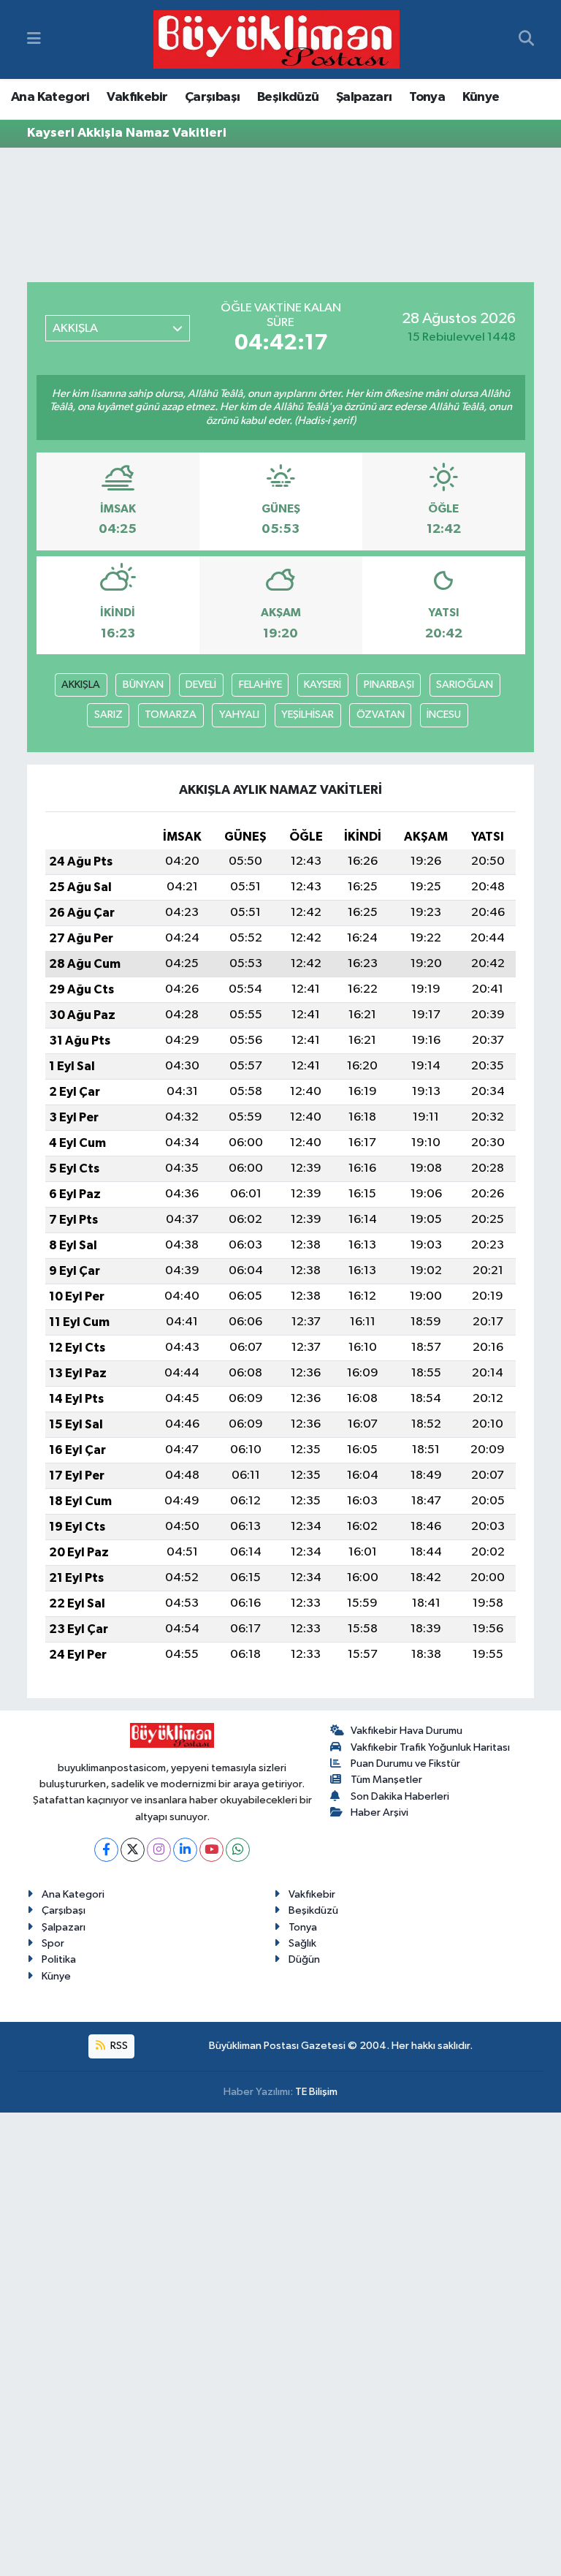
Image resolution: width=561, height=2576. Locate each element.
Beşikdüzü (288, 97)
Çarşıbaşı (213, 97)
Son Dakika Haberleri (400, 1796)
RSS (118, 2046)
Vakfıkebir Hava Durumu (407, 1731)
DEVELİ (201, 685)
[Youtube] (211, 1850)
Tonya (427, 97)
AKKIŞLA (81, 685)
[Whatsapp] (238, 1850)
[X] (133, 1850)
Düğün (304, 1959)
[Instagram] (159, 1850)
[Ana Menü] (34, 39)
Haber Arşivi (379, 1812)
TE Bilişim (316, 2092)
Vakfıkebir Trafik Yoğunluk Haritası (430, 1747)
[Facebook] (106, 1850)
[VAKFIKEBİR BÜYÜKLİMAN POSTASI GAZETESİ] (276, 40)
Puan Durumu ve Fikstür (405, 1764)
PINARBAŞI (389, 685)
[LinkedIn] (185, 1850)
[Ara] (526, 39)
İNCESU (444, 715)
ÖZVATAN (381, 715)
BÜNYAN (143, 685)
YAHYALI (239, 715)
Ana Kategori (50, 97)
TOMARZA (171, 715)
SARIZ (108, 715)
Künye (481, 97)
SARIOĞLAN (465, 685)
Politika (59, 1959)
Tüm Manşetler (386, 1780)
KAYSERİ (323, 685)
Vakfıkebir (137, 97)
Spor (53, 1943)
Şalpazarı (364, 97)
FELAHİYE (260, 685)
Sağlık (302, 1943)
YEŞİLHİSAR (308, 715)
